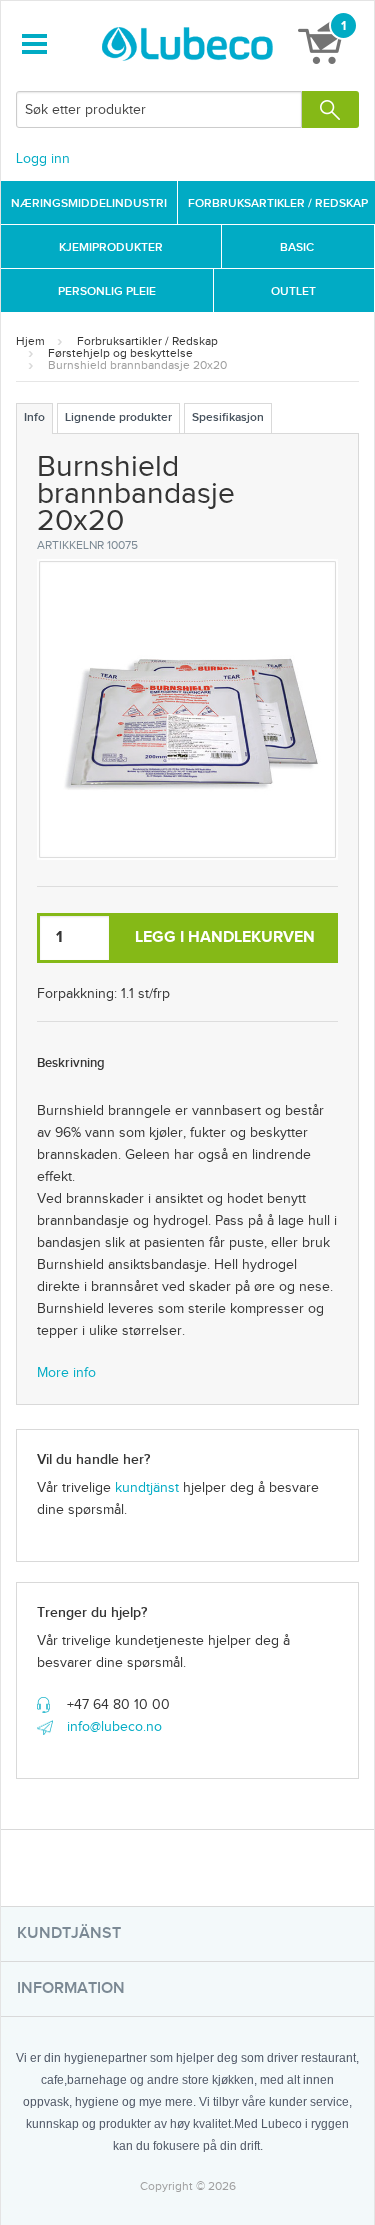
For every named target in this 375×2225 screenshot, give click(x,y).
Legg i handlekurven (225, 937)
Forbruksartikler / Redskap (147, 341)
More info (66, 1373)
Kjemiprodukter (111, 247)
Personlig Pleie (107, 291)
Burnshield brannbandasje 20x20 (137, 365)
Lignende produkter (118, 417)
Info (34, 417)
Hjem (30, 341)
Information (71, 1988)
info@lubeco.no (114, 1727)
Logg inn (43, 159)
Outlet (293, 291)
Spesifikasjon (228, 417)
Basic (297, 247)
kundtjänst (147, 1488)
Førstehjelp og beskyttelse (120, 353)
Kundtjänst (69, 1933)
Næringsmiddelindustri (89, 203)
